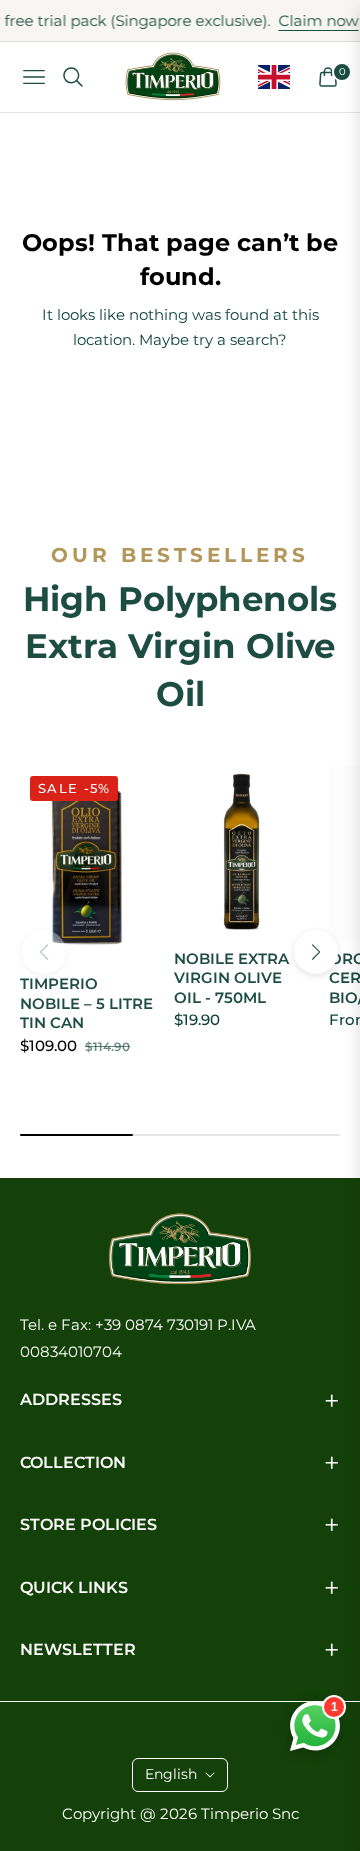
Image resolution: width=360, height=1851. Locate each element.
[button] (316, 952)
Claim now (301, 20)
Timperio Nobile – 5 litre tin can (86, 1003)
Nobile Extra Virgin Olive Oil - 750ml (231, 978)
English (171, 1774)
